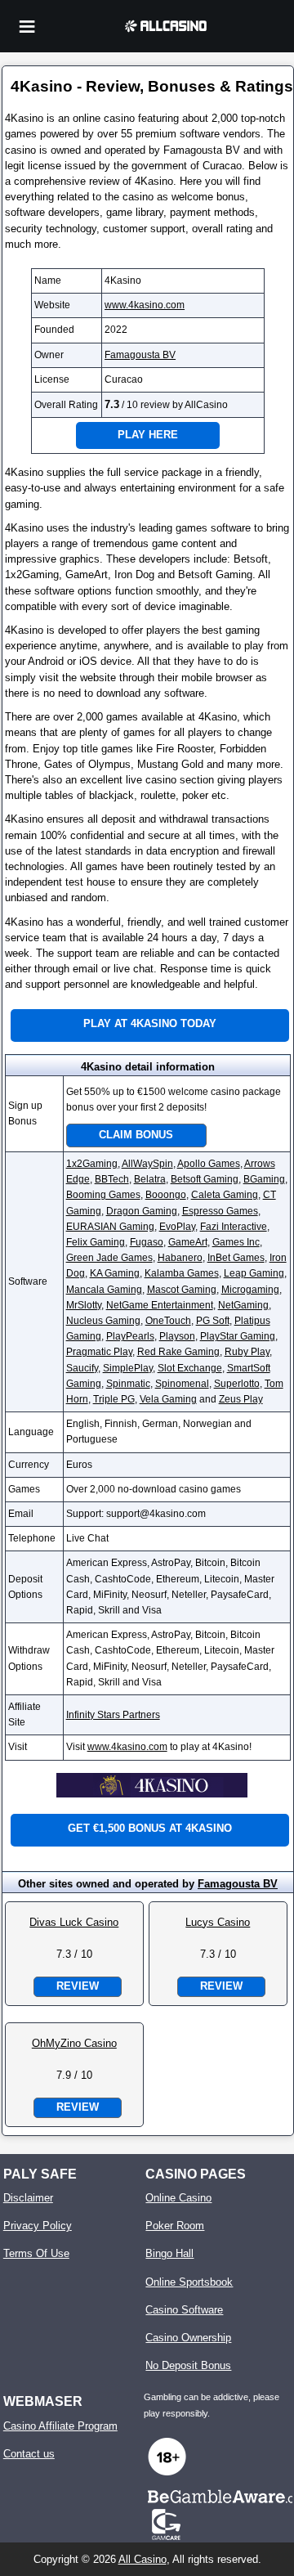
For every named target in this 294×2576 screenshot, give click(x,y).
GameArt (188, 1242)
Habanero (180, 1258)
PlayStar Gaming (238, 1336)
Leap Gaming (254, 1273)
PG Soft (213, 1321)
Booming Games (103, 1195)
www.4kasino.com (145, 305)
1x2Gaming (92, 1164)
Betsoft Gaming (205, 1179)
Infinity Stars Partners (113, 1715)
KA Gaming (115, 1273)
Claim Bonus (136, 1135)
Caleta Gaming (225, 1195)
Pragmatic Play (99, 1352)
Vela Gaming (168, 1399)
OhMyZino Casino (74, 2043)
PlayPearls (130, 1336)
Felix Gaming (96, 1242)
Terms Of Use (36, 2253)
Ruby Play (247, 1352)
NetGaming (243, 1305)
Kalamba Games (182, 1273)
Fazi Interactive (234, 1227)
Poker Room (175, 2226)
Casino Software (184, 2310)
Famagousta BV (140, 355)
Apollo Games (209, 1164)
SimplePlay (128, 1368)
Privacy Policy (38, 2226)
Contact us (29, 2454)
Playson (177, 1336)
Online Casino (178, 2198)
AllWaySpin (147, 1164)
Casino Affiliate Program (60, 2426)
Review (78, 1986)
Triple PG (114, 1399)
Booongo (166, 1195)
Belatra (150, 1179)
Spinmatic (128, 1384)
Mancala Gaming (104, 1290)
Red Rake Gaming (178, 1352)
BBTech (112, 1179)
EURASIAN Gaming (110, 1227)
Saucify (82, 1368)
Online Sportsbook (189, 2282)
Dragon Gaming (142, 1211)
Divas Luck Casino (74, 1922)
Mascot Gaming (182, 1290)
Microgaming (250, 1290)
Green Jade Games (109, 1258)
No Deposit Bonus (188, 2365)
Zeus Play (241, 1399)
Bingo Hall (169, 2253)
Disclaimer (28, 2198)
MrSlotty (84, 1305)
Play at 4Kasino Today (150, 1023)
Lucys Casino (218, 1922)
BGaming (264, 1179)
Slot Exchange (190, 1368)
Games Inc (236, 1242)
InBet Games (236, 1258)
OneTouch (168, 1321)
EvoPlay (177, 1227)
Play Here (148, 435)
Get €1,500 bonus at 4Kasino (150, 1828)
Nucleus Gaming (103, 1321)
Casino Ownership (188, 2338)
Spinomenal (182, 1384)
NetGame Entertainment (160, 1305)
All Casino (143, 2559)
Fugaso (147, 1242)
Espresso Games (220, 1211)
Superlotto (237, 1384)
